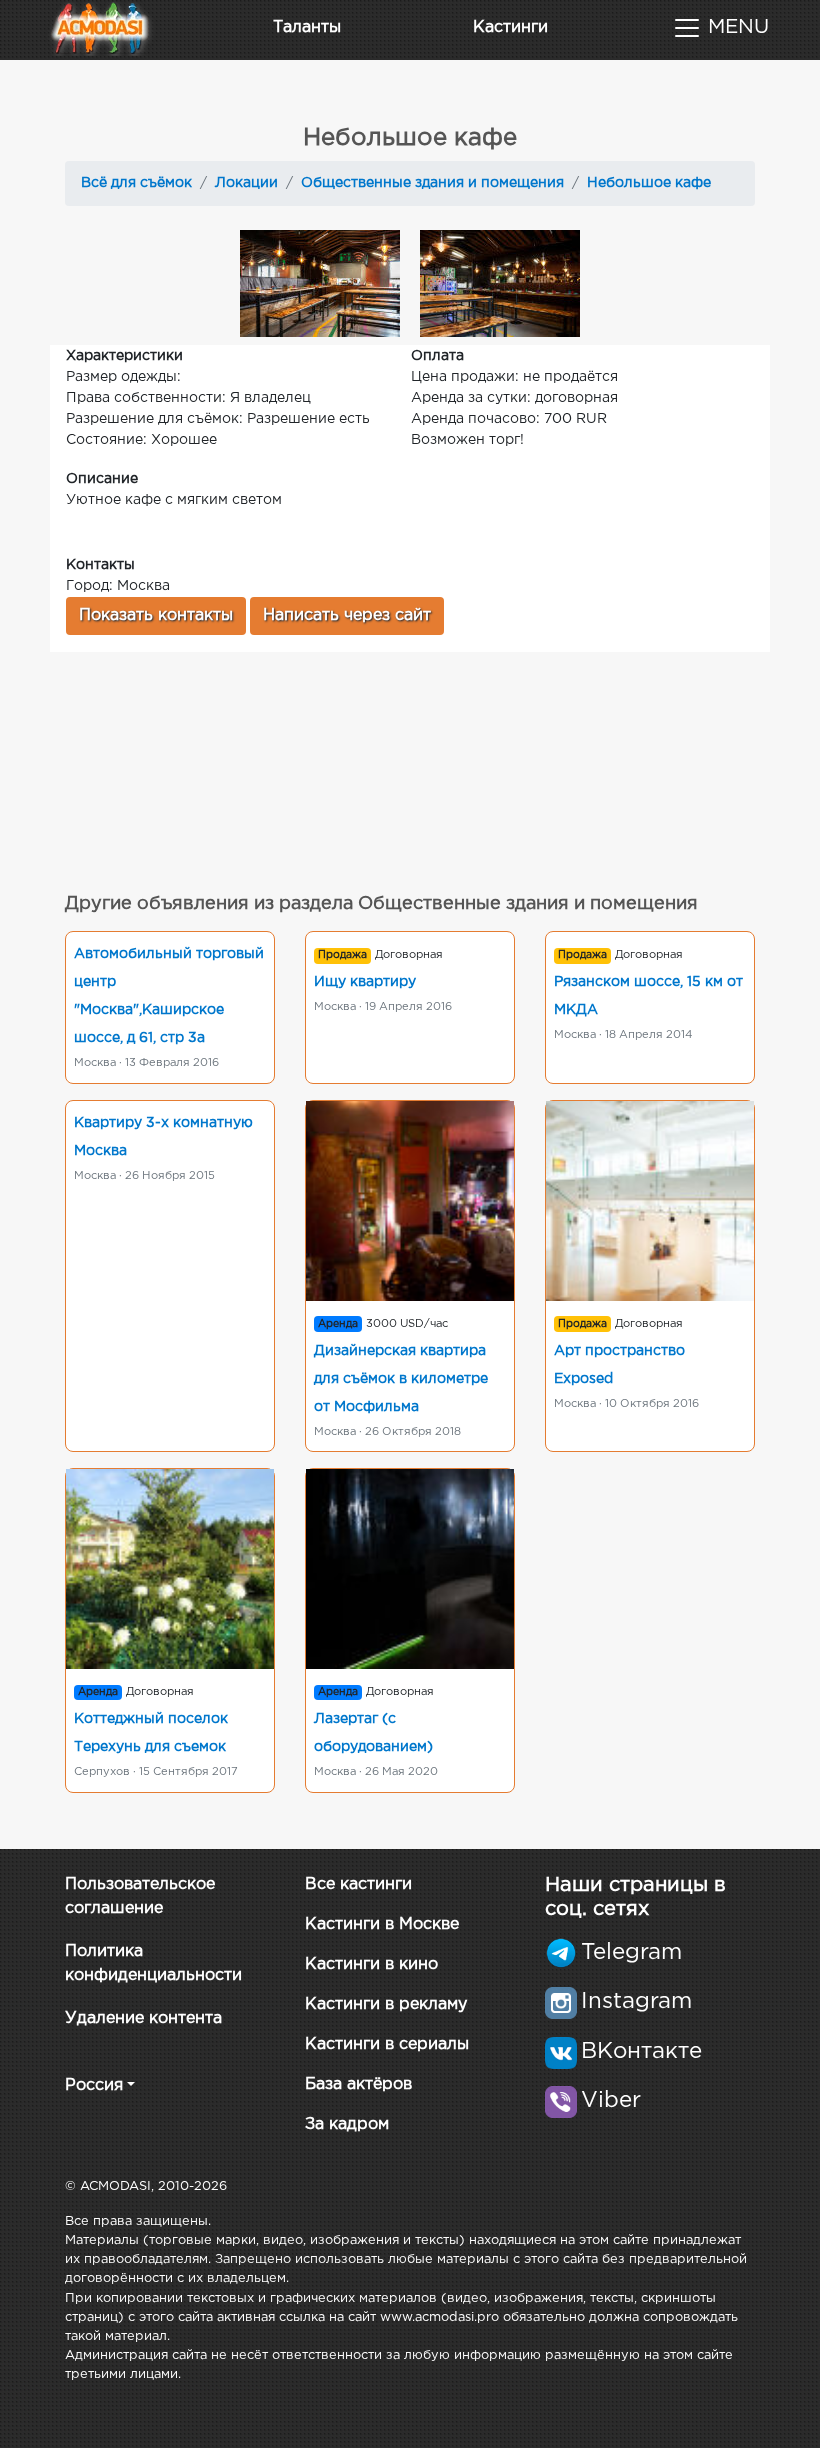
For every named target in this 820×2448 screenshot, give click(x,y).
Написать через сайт (347, 615)
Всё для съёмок (136, 183)
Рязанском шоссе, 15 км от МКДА (648, 996)
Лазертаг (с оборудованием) (373, 1733)
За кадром (347, 2124)
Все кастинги (358, 1884)
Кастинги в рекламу (386, 2004)
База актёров (358, 2084)
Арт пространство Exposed (619, 1365)
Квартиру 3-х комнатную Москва (163, 1137)
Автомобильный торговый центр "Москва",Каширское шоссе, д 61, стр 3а (169, 996)
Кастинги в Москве (382, 1924)
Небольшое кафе (649, 183)
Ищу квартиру (365, 982)
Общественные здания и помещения (432, 183)
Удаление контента (143, 2018)
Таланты (307, 27)
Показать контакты (156, 615)
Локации (246, 183)
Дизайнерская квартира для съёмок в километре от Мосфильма (401, 1379)
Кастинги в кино (371, 1964)
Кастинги (510, 27)
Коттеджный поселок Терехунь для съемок (151, 1733)
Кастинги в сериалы (387, 2044)
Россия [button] (94, 2085)
